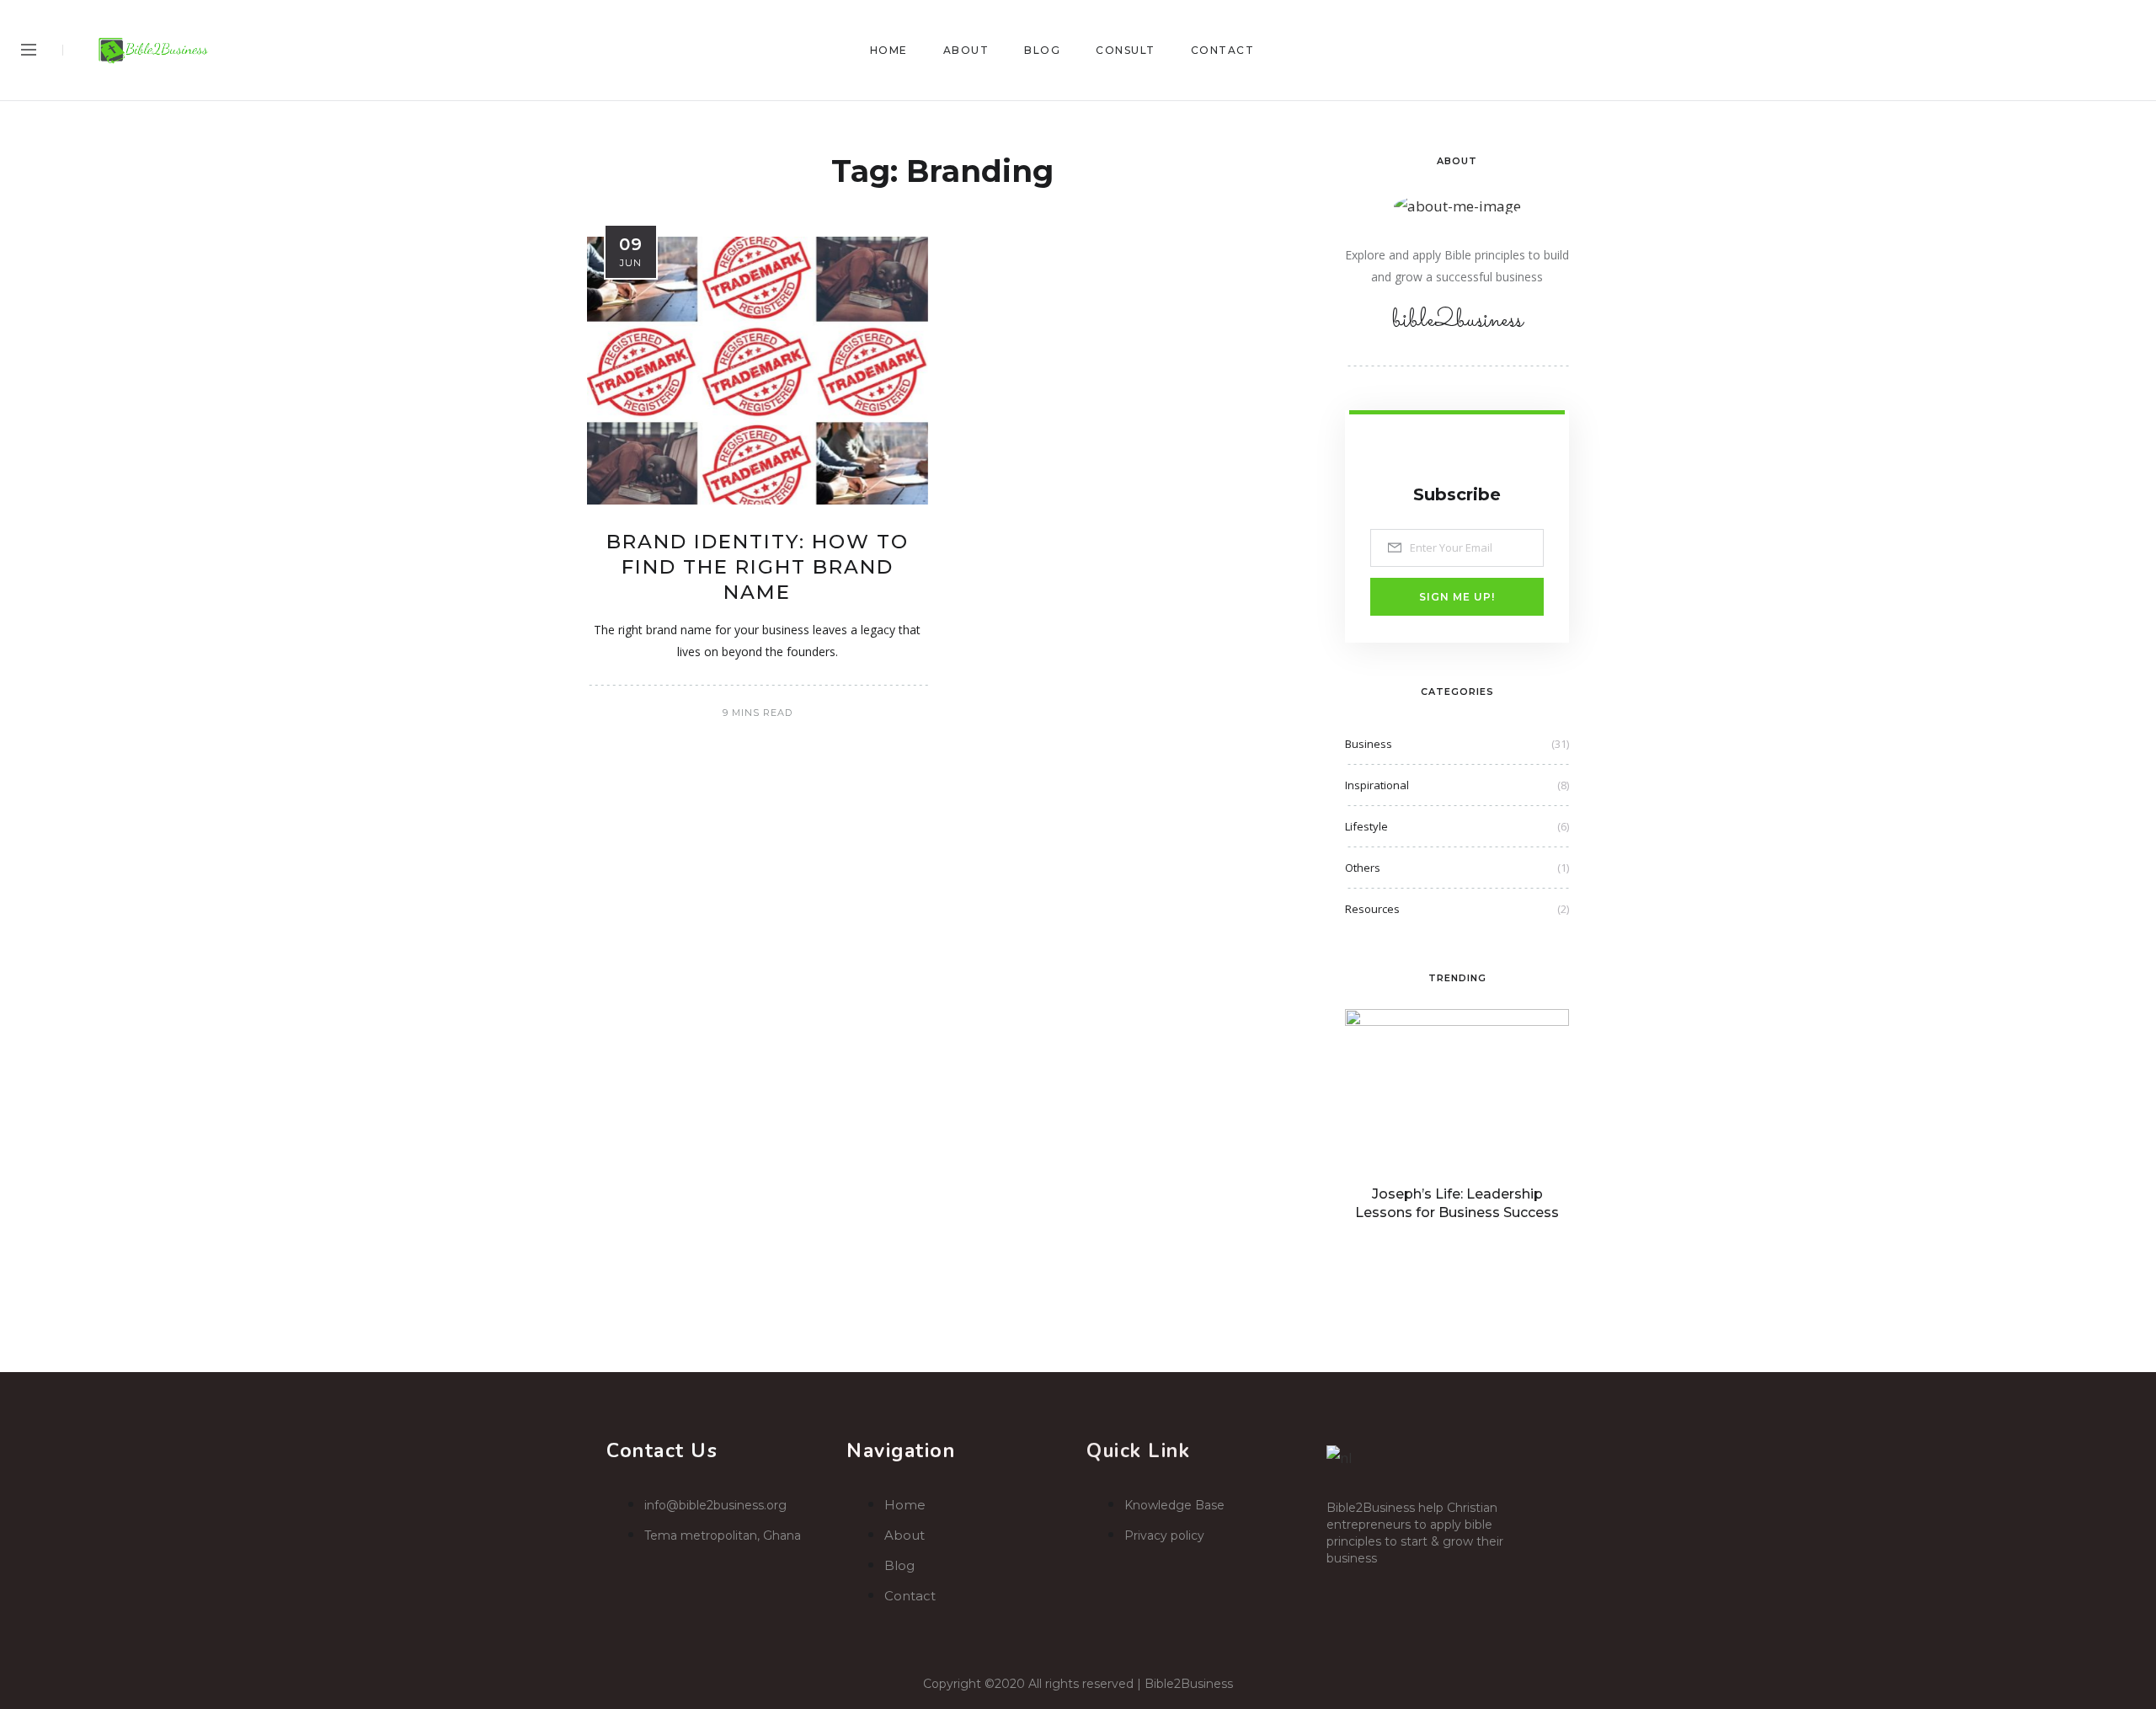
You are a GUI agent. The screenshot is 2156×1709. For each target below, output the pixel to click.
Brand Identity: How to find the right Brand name (758, 567)
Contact (1223, 50)
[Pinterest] (2097, 51)
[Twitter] (2065, 51)
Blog (1042, 50)
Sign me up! (1457, 597)
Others (1363, 868)
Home (889, 50)
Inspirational (1377, 785)
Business (1369, 744)
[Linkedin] (1447, 1589)
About (966, 50)
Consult (1126, 50)
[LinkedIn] (2130, 51)
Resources (1372, 909)
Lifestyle (1366, 826)
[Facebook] (2032, 51)
